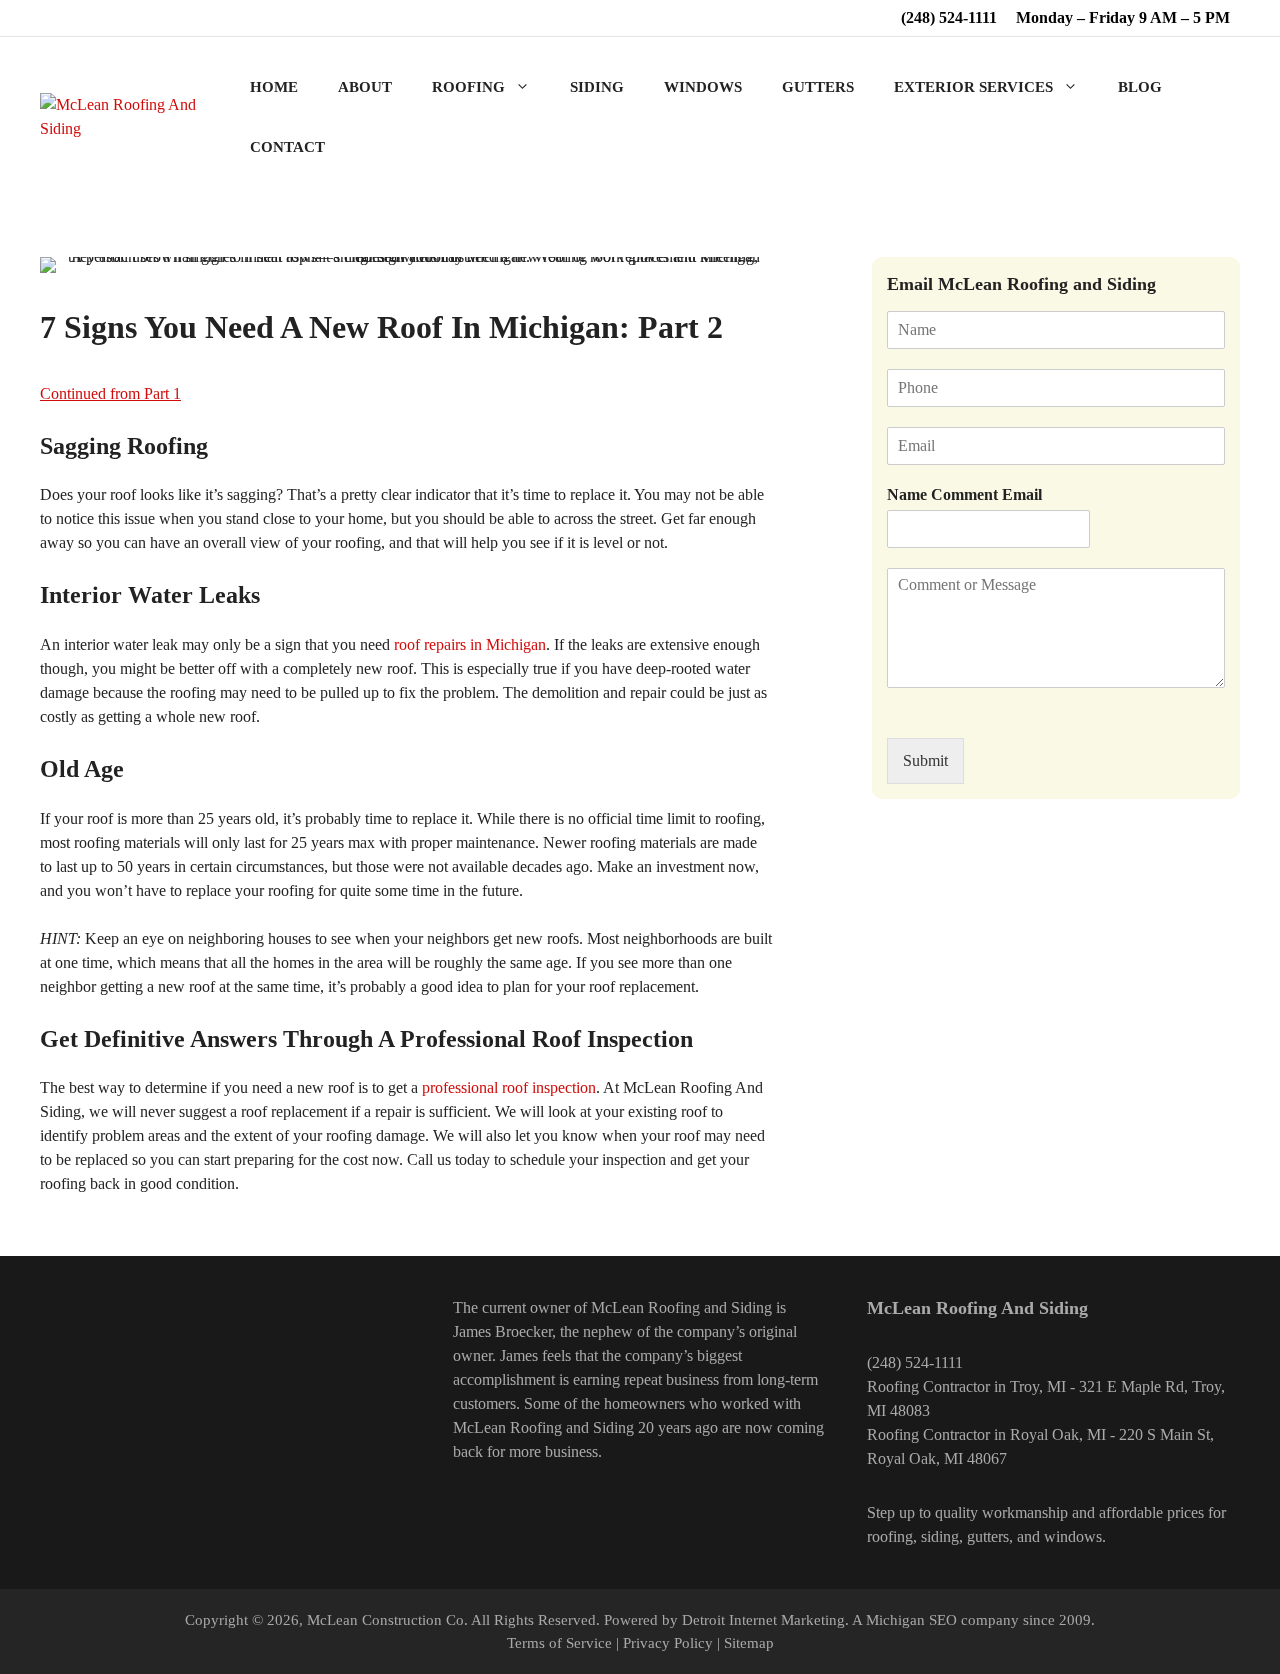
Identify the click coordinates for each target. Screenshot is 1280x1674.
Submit (925, 760)
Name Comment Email (964, 494)
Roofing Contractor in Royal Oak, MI (986, 1434)
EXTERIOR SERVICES (973, 87)
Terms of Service (559, 1643)
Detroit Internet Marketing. (765, 1620)
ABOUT (365, 87)
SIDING (597, 87)
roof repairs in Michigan (470, 644)
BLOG (1140, 87)
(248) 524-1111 (949, 17)
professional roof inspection (509, 1087)
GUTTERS (818, 87)
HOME (274, 87)
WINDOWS (703, 87)
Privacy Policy (668, 1643)
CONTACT (287, 147)
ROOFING (468, 87)
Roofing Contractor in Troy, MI (966, 1386)
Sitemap (749, 1643)
